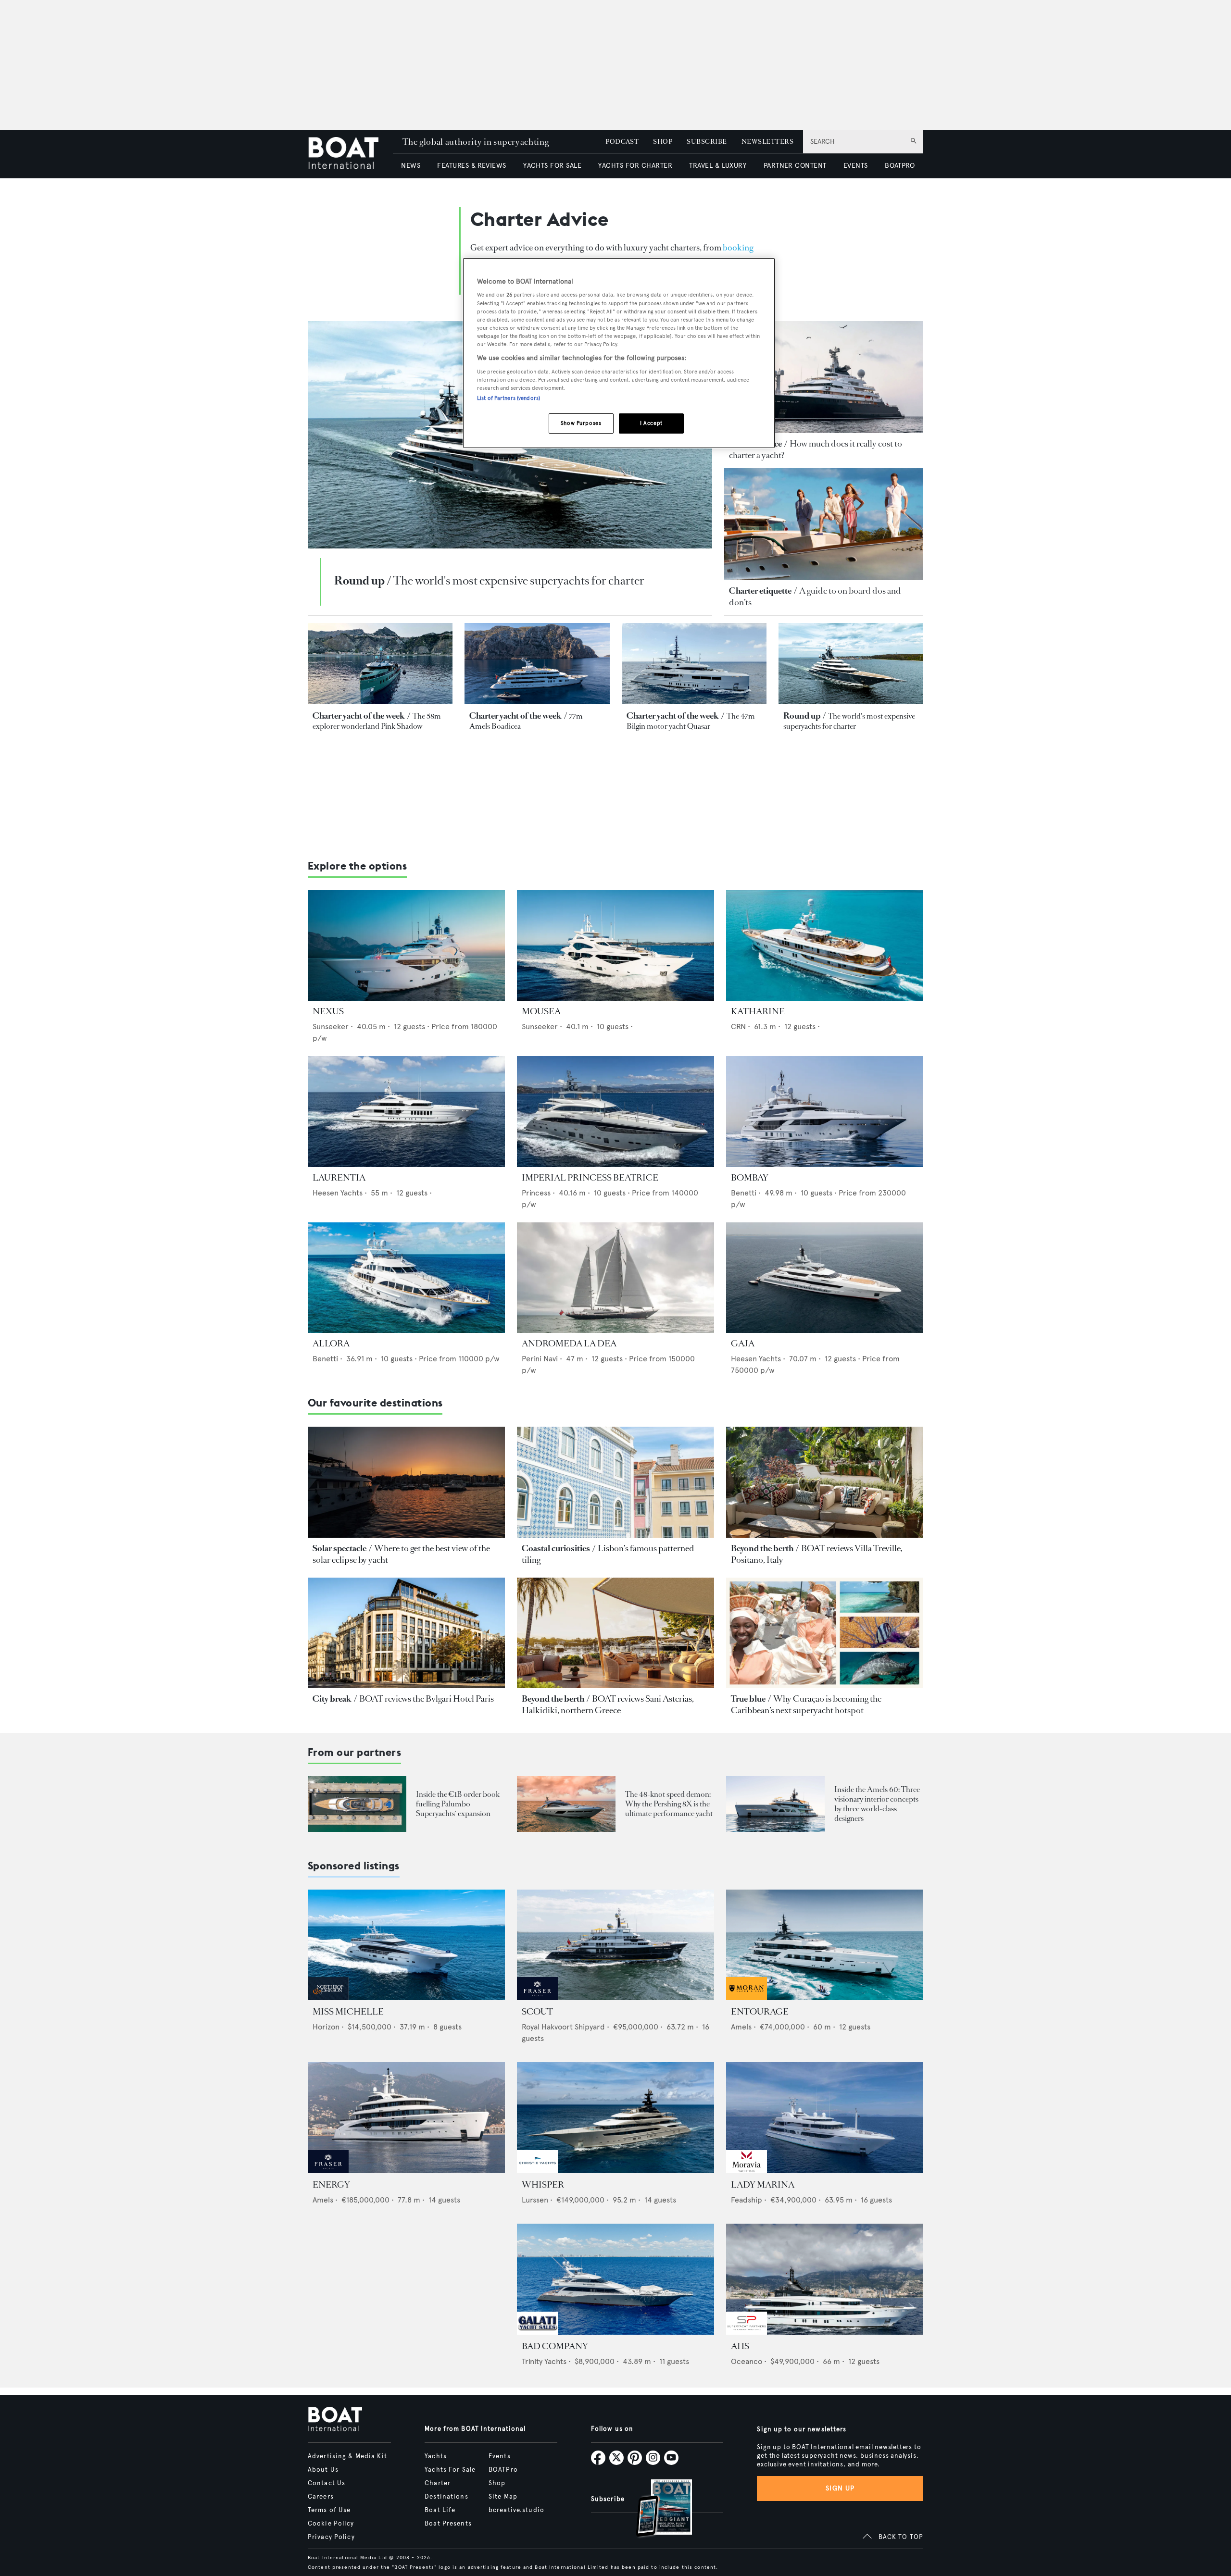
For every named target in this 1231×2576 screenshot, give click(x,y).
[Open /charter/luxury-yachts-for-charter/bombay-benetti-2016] (825, 1112)
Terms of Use (329, 2510)
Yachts (436, 2456)
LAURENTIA (339, 1178)
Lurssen (535, 2200)
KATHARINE (758, 1011)
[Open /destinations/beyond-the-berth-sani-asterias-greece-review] (615, 1633)
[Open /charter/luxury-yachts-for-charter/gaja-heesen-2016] (825, 1278)
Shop (497, 2483)
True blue (748, 1699)
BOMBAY (750, 1178)
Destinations (446, 2497)
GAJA (743, 1344)
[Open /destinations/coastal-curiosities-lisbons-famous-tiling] (615, 1482)
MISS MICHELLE (348, 2012)
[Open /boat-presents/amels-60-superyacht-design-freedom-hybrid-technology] (775, 1804)
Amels (741, 2027)
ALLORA (331, 1344)
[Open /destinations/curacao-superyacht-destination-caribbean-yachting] (825, 1633)
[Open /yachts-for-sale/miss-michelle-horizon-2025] (406, 1945)
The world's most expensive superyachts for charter (519, 581)
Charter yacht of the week (359, 716)
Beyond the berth (762, 1548)
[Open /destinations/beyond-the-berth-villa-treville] (825, 1482)
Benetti (744, 1193)
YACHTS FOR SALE (552, 166)
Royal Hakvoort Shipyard (563, 2027)
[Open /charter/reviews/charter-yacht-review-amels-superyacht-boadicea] (537, 664)
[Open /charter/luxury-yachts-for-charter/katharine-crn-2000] (825, 945)
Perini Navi (540, 1359)
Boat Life (440, 2510)
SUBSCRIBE (707, 142)
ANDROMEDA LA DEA (569, 1344)
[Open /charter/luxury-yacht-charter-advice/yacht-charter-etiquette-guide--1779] (824, 524)
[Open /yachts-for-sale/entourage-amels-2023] (825, 1945)
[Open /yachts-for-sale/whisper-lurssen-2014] (615, 2118)
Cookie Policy (331, 2524)
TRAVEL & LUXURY (718, 166)
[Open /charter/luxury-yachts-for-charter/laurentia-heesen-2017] (406, 1112)
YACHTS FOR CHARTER (635, 166)
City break (332, 1699)
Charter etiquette (760, 591)
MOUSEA (541, 1011)
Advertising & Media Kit (347, 2456)
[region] (619, 353)
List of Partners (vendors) (509, 398)
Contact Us (327, 2483)
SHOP (663, 142)
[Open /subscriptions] (656, 2509)
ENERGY (331, 2185)
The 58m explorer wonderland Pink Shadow (377, 721)
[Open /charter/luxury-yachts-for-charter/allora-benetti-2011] (406, 1278)
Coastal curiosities (556, 1548)
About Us (323, 2470)
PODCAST (622, 142)
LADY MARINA (763, 2185)
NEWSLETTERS (767, 142)
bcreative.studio (516, 2510)
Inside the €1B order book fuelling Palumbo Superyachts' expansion (458, 1804)
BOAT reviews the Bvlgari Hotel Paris (427, 1699)
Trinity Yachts (544, 2361)
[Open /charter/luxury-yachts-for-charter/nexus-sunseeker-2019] (406, 945)
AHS (740, 2346)
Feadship (747, 2200)
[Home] (350, 154)
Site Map (503, 2497)
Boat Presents (448, 2524)
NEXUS (328, 1011)
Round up (359, 581)
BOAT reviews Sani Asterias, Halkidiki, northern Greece (608, 1705)
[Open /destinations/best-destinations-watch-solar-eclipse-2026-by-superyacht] (406, 1482)
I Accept (651, 423)
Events (500, 2456)
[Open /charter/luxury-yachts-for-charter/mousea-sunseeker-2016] (615, 945)
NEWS (411, 166)
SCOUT (537, 2012)
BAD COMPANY (555, 2346)
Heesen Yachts (338, 1193)
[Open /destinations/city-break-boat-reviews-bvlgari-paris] (406, 1633)
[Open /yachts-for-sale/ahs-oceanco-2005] (825, 2279)
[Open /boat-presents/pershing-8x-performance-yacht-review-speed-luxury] (566, 1804)
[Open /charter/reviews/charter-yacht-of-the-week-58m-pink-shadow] (380, 664)
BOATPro (503, 2470)
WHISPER (543, 2185)
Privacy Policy (331, 2537)
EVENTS (856, 166)
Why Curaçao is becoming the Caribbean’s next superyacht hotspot (806, 1705)
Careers (321, 2497)
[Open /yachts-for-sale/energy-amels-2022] (406, 2118)
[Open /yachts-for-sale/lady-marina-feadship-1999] (825, 2118)
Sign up (840, 2488)
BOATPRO (900, 166)
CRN (738, 1027)
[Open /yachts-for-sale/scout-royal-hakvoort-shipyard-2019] (615, 1945)
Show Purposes (581, 423)
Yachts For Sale (450, 2470)
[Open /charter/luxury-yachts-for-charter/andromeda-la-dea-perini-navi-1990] (615, 1278)
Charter (438, 2483)
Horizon (326, 2027)
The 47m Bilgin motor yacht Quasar (691, 721)
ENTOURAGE (760, 2012)
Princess (536, 1193)
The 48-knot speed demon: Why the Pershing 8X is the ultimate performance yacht (669, 1804)
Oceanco (747, 2361)
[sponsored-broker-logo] (328, 1997)
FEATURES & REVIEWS (472, 166)
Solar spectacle (339, 1548)
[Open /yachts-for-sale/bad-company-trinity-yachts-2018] (615, 2279)
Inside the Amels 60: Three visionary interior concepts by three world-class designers (877, 1804)
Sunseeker (331, 1027)
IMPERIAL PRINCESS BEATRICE (590, 1178)
